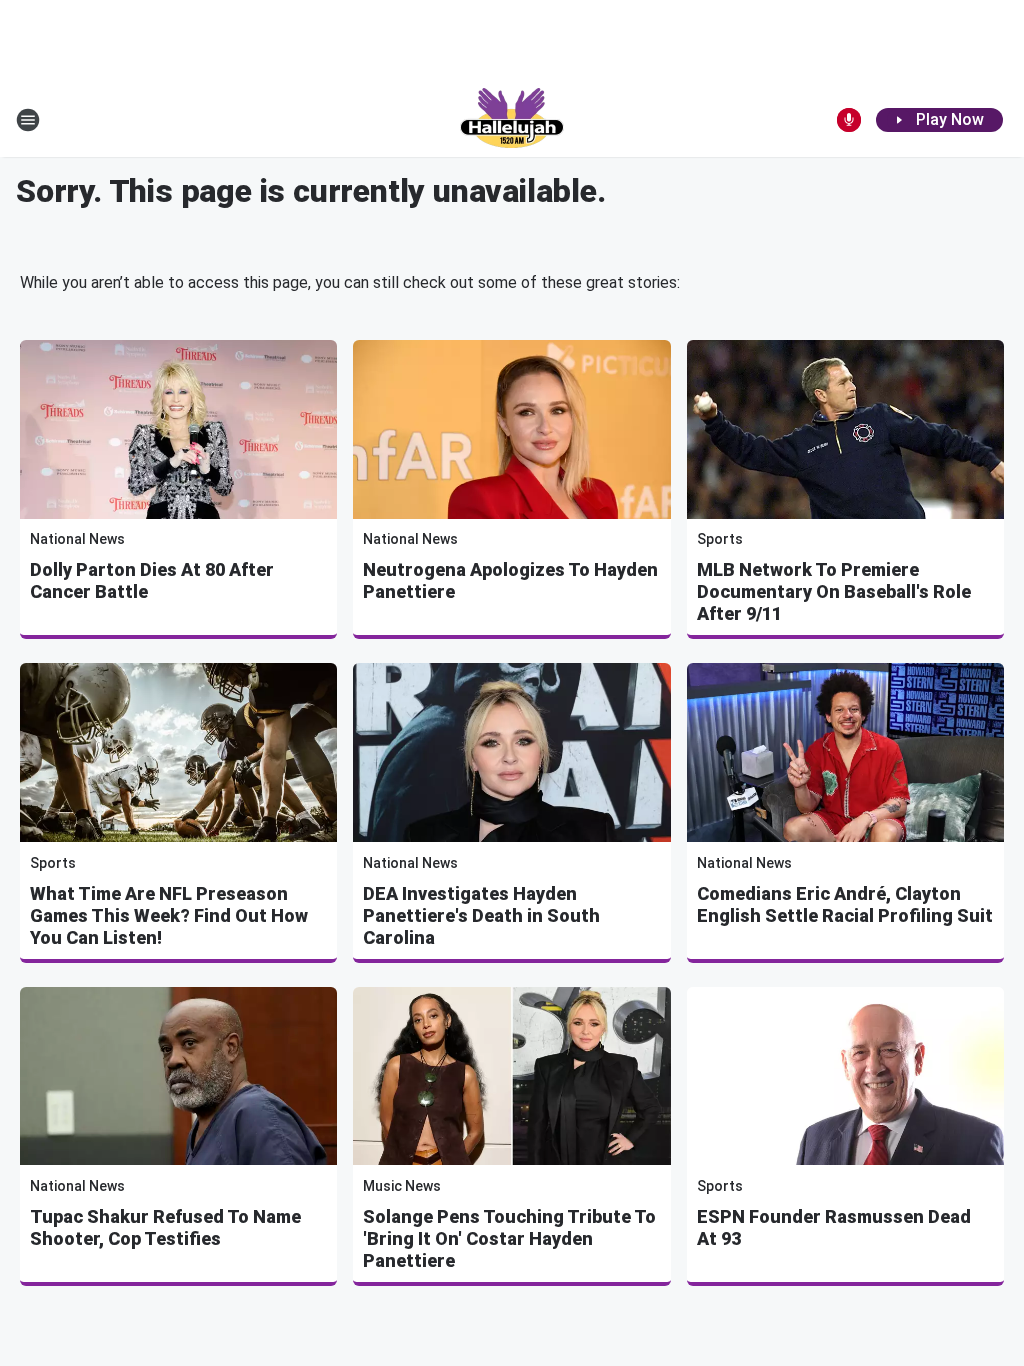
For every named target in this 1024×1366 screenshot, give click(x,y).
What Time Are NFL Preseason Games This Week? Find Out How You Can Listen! (169, 915)
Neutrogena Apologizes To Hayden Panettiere (510, 580)
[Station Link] (512, 120)
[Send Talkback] (849, 120)
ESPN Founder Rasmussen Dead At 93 (834, 1227)
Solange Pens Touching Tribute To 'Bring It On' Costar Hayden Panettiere (509, 1238)
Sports (720, 539)
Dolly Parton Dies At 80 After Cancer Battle (152, 580)
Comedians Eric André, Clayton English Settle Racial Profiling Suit (845, 904)
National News (77, 539)
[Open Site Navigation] (28, 120)
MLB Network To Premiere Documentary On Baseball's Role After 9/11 (834, 591)
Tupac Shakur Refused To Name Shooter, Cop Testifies (165, 1227)
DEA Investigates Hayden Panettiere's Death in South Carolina (481, 915)
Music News (402, 1186)
